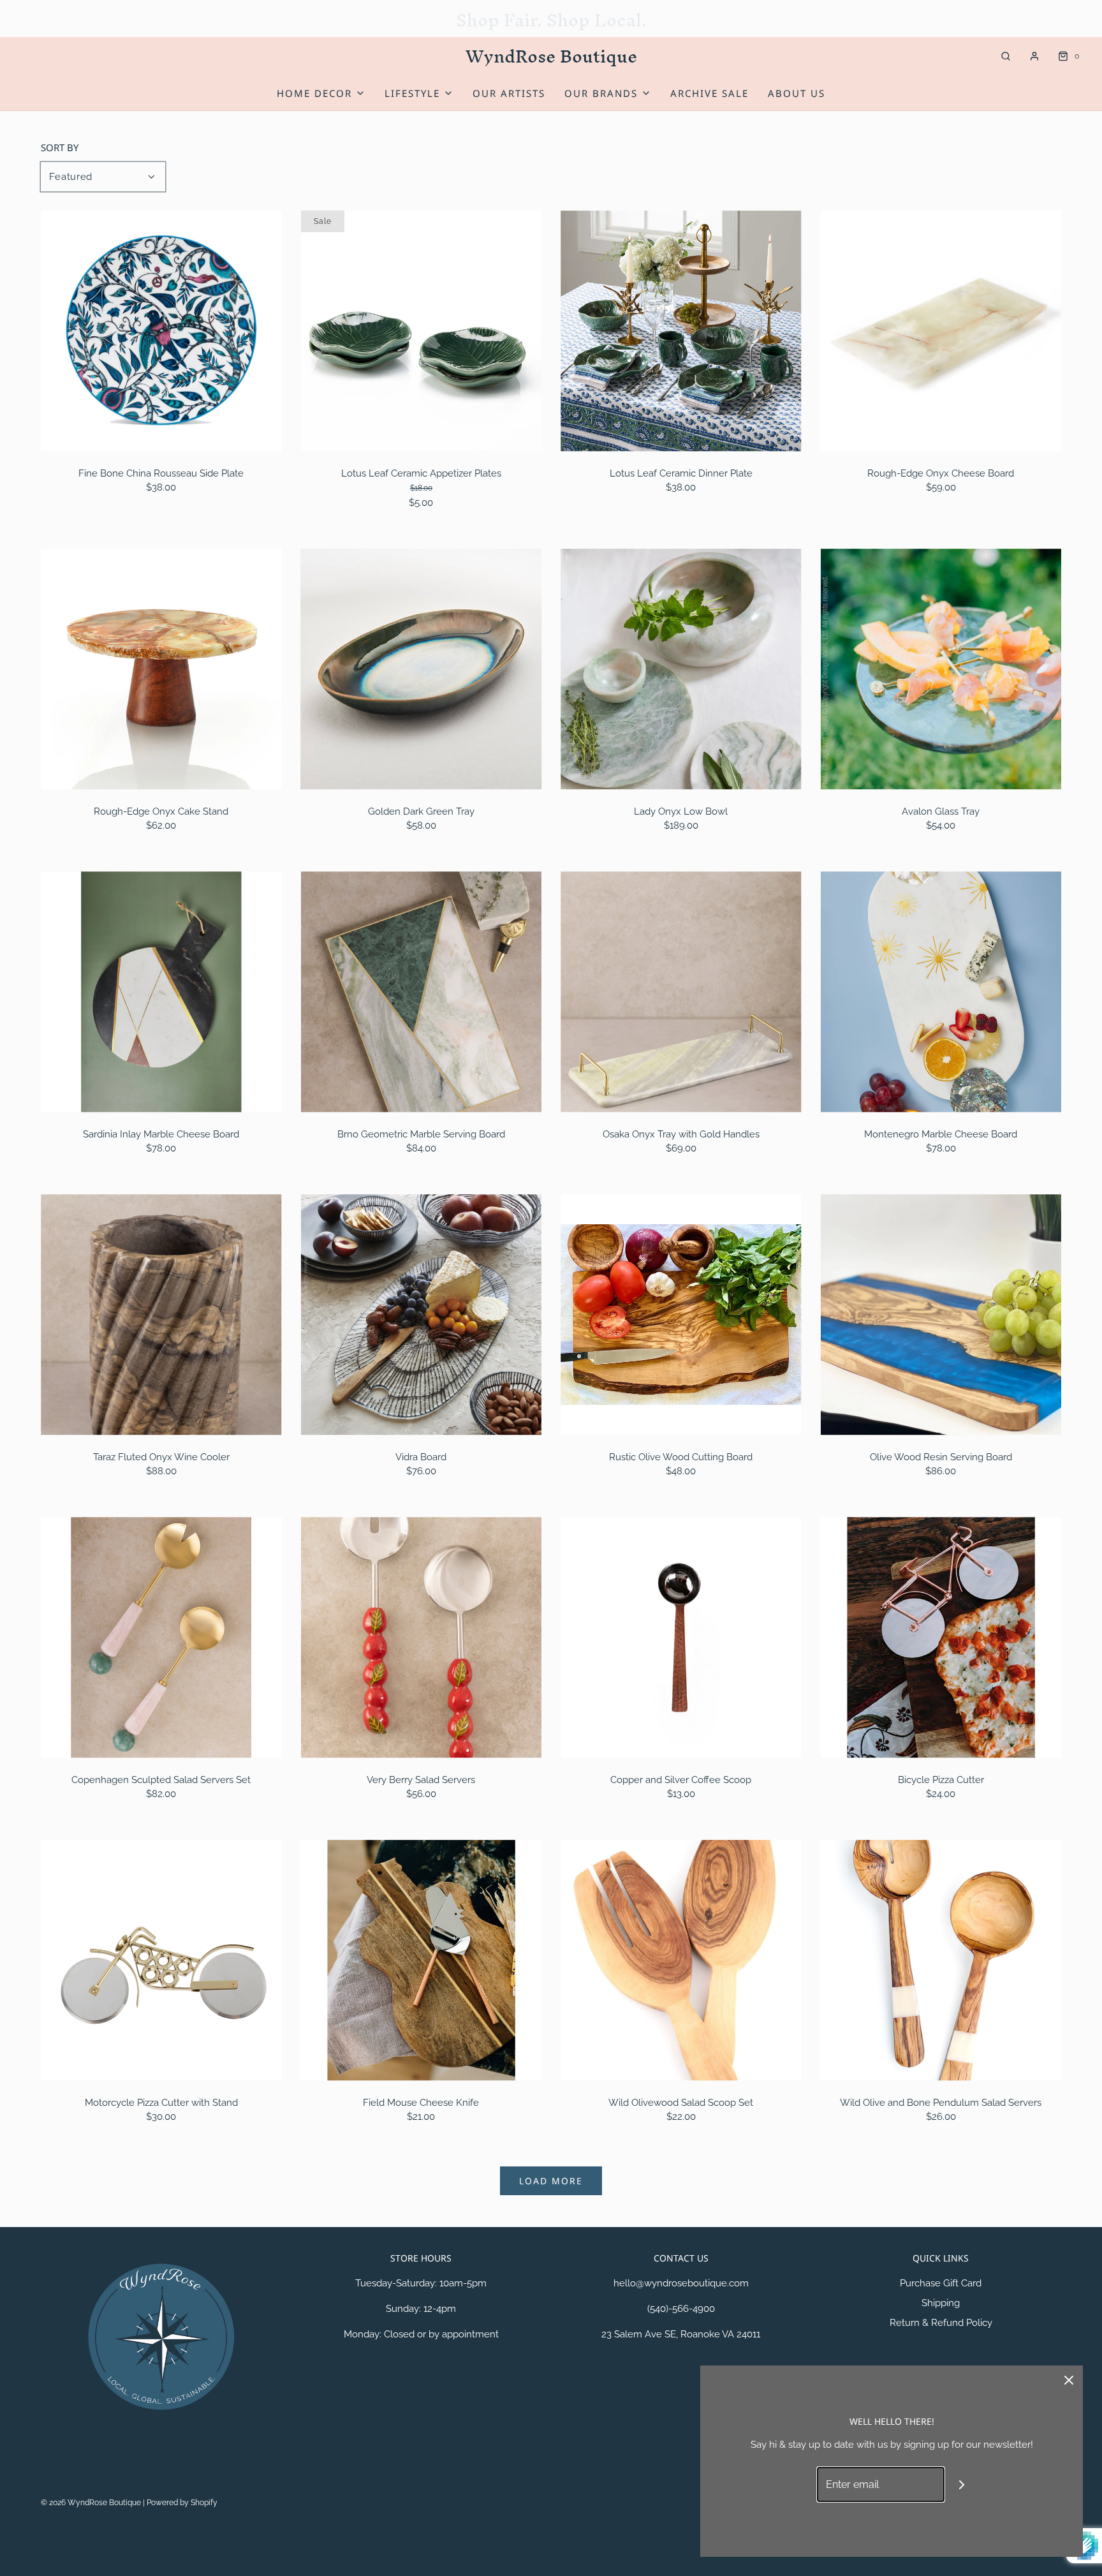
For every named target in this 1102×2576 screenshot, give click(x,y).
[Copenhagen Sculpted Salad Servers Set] (161, 1638)
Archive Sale (709, 93)
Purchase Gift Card (941, 2283)
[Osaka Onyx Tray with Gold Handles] (681, 992)
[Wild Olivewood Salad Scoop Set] (681, 1960)
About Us (797, 93)
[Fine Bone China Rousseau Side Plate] (161, 331)
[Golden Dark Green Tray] (422, 669)
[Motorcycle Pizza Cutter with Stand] (161, 1960)
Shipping (941, 2303)
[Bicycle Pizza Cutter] (941, 1638)
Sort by (60, 148)
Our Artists (509, 93)
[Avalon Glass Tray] (941, 669)
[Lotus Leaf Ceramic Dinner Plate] (681, 331)
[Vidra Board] (422, 1315)
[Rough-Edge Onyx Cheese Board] (941, 331)
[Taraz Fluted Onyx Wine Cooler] (161, 1315)
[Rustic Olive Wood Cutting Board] (681, 1315)
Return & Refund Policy (941, 2323)
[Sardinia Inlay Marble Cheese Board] (161, 992)
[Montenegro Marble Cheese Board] (941, 992)
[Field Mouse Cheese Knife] (422, 1960)
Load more (551, 2181)
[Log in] (1034, 56)
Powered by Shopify (182, 2503)
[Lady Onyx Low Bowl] (681, 669)
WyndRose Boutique (551, 56)
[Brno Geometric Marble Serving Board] (422, 992)
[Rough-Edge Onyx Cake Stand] (161, 669)
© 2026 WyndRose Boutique (92, 2503)
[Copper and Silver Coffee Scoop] (681, 1638)
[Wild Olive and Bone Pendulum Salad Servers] (941, 1960)
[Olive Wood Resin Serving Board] (941, 1315)
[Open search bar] (1006, 56)
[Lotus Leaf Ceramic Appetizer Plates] (422, 331)
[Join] (962, 2484)
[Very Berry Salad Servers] (422, 1638)
